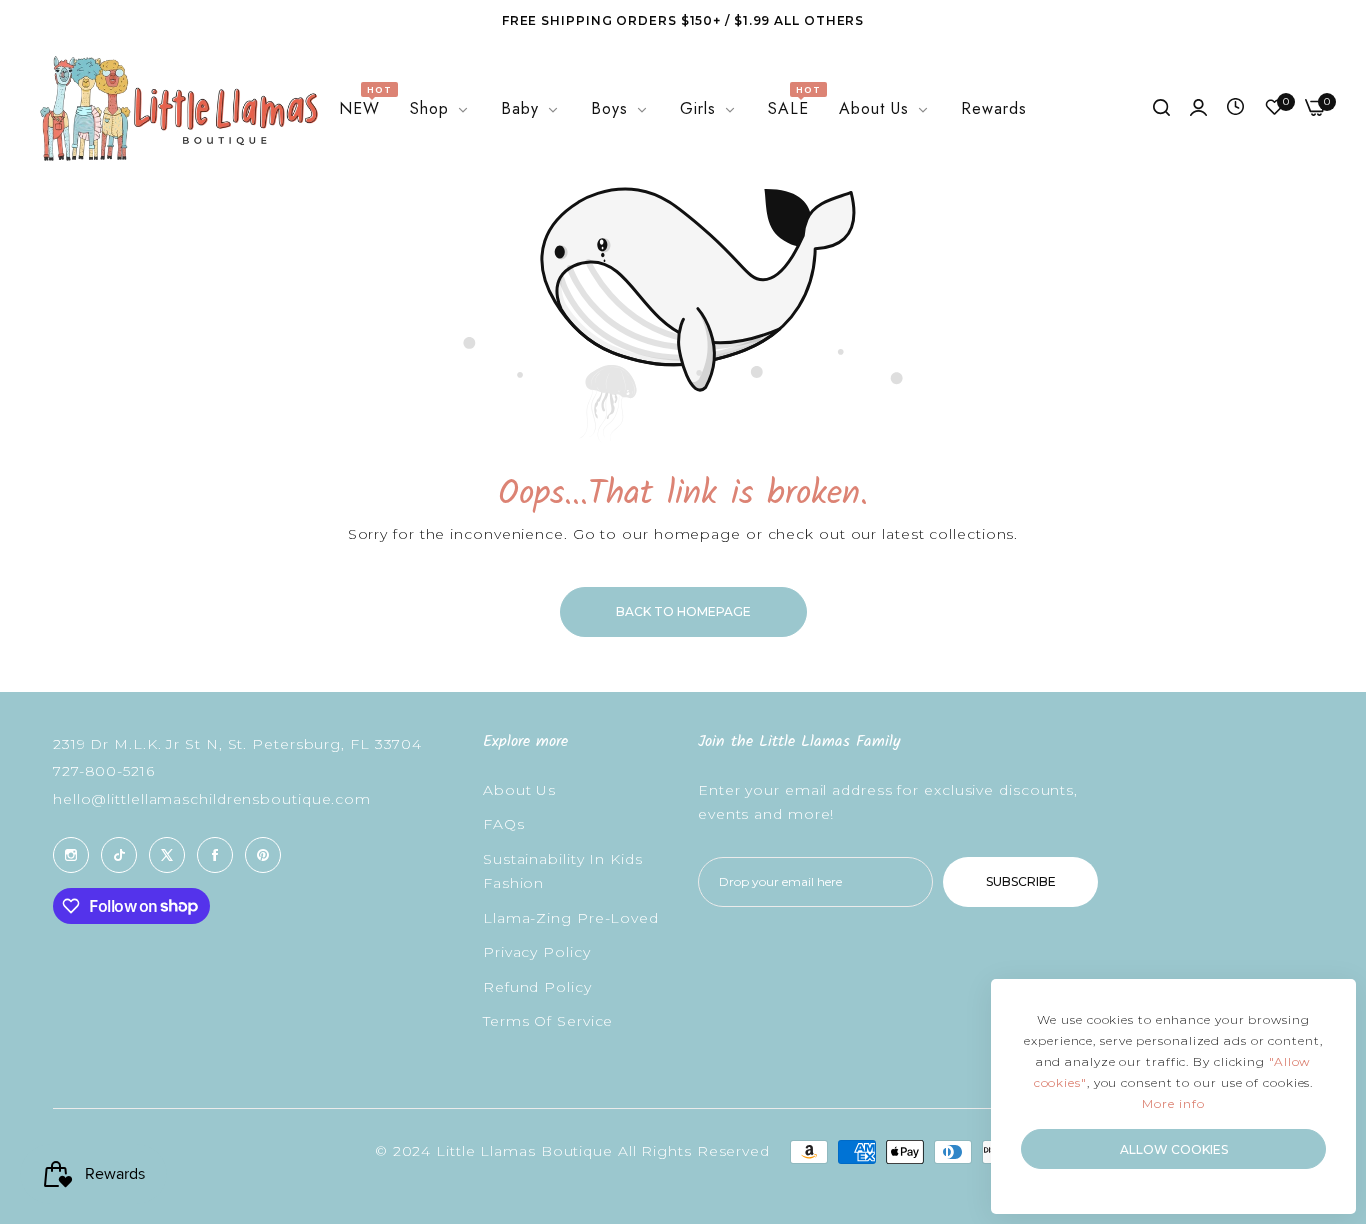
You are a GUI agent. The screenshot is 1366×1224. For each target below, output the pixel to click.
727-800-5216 (104, 771)
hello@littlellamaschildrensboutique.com (212, 799)
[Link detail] (71, 855)
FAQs (504, 824)
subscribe (1021, 881)
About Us (519, 790)
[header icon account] (1198, 108)
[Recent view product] (1235, 108)
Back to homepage (683, 611)
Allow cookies (1174, 1149)
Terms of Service (548, 1021)
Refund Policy (537, 987)
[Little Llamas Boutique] (177, 108)
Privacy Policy (537, 952)
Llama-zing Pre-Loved (571, 918)
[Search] (1161, 108)
